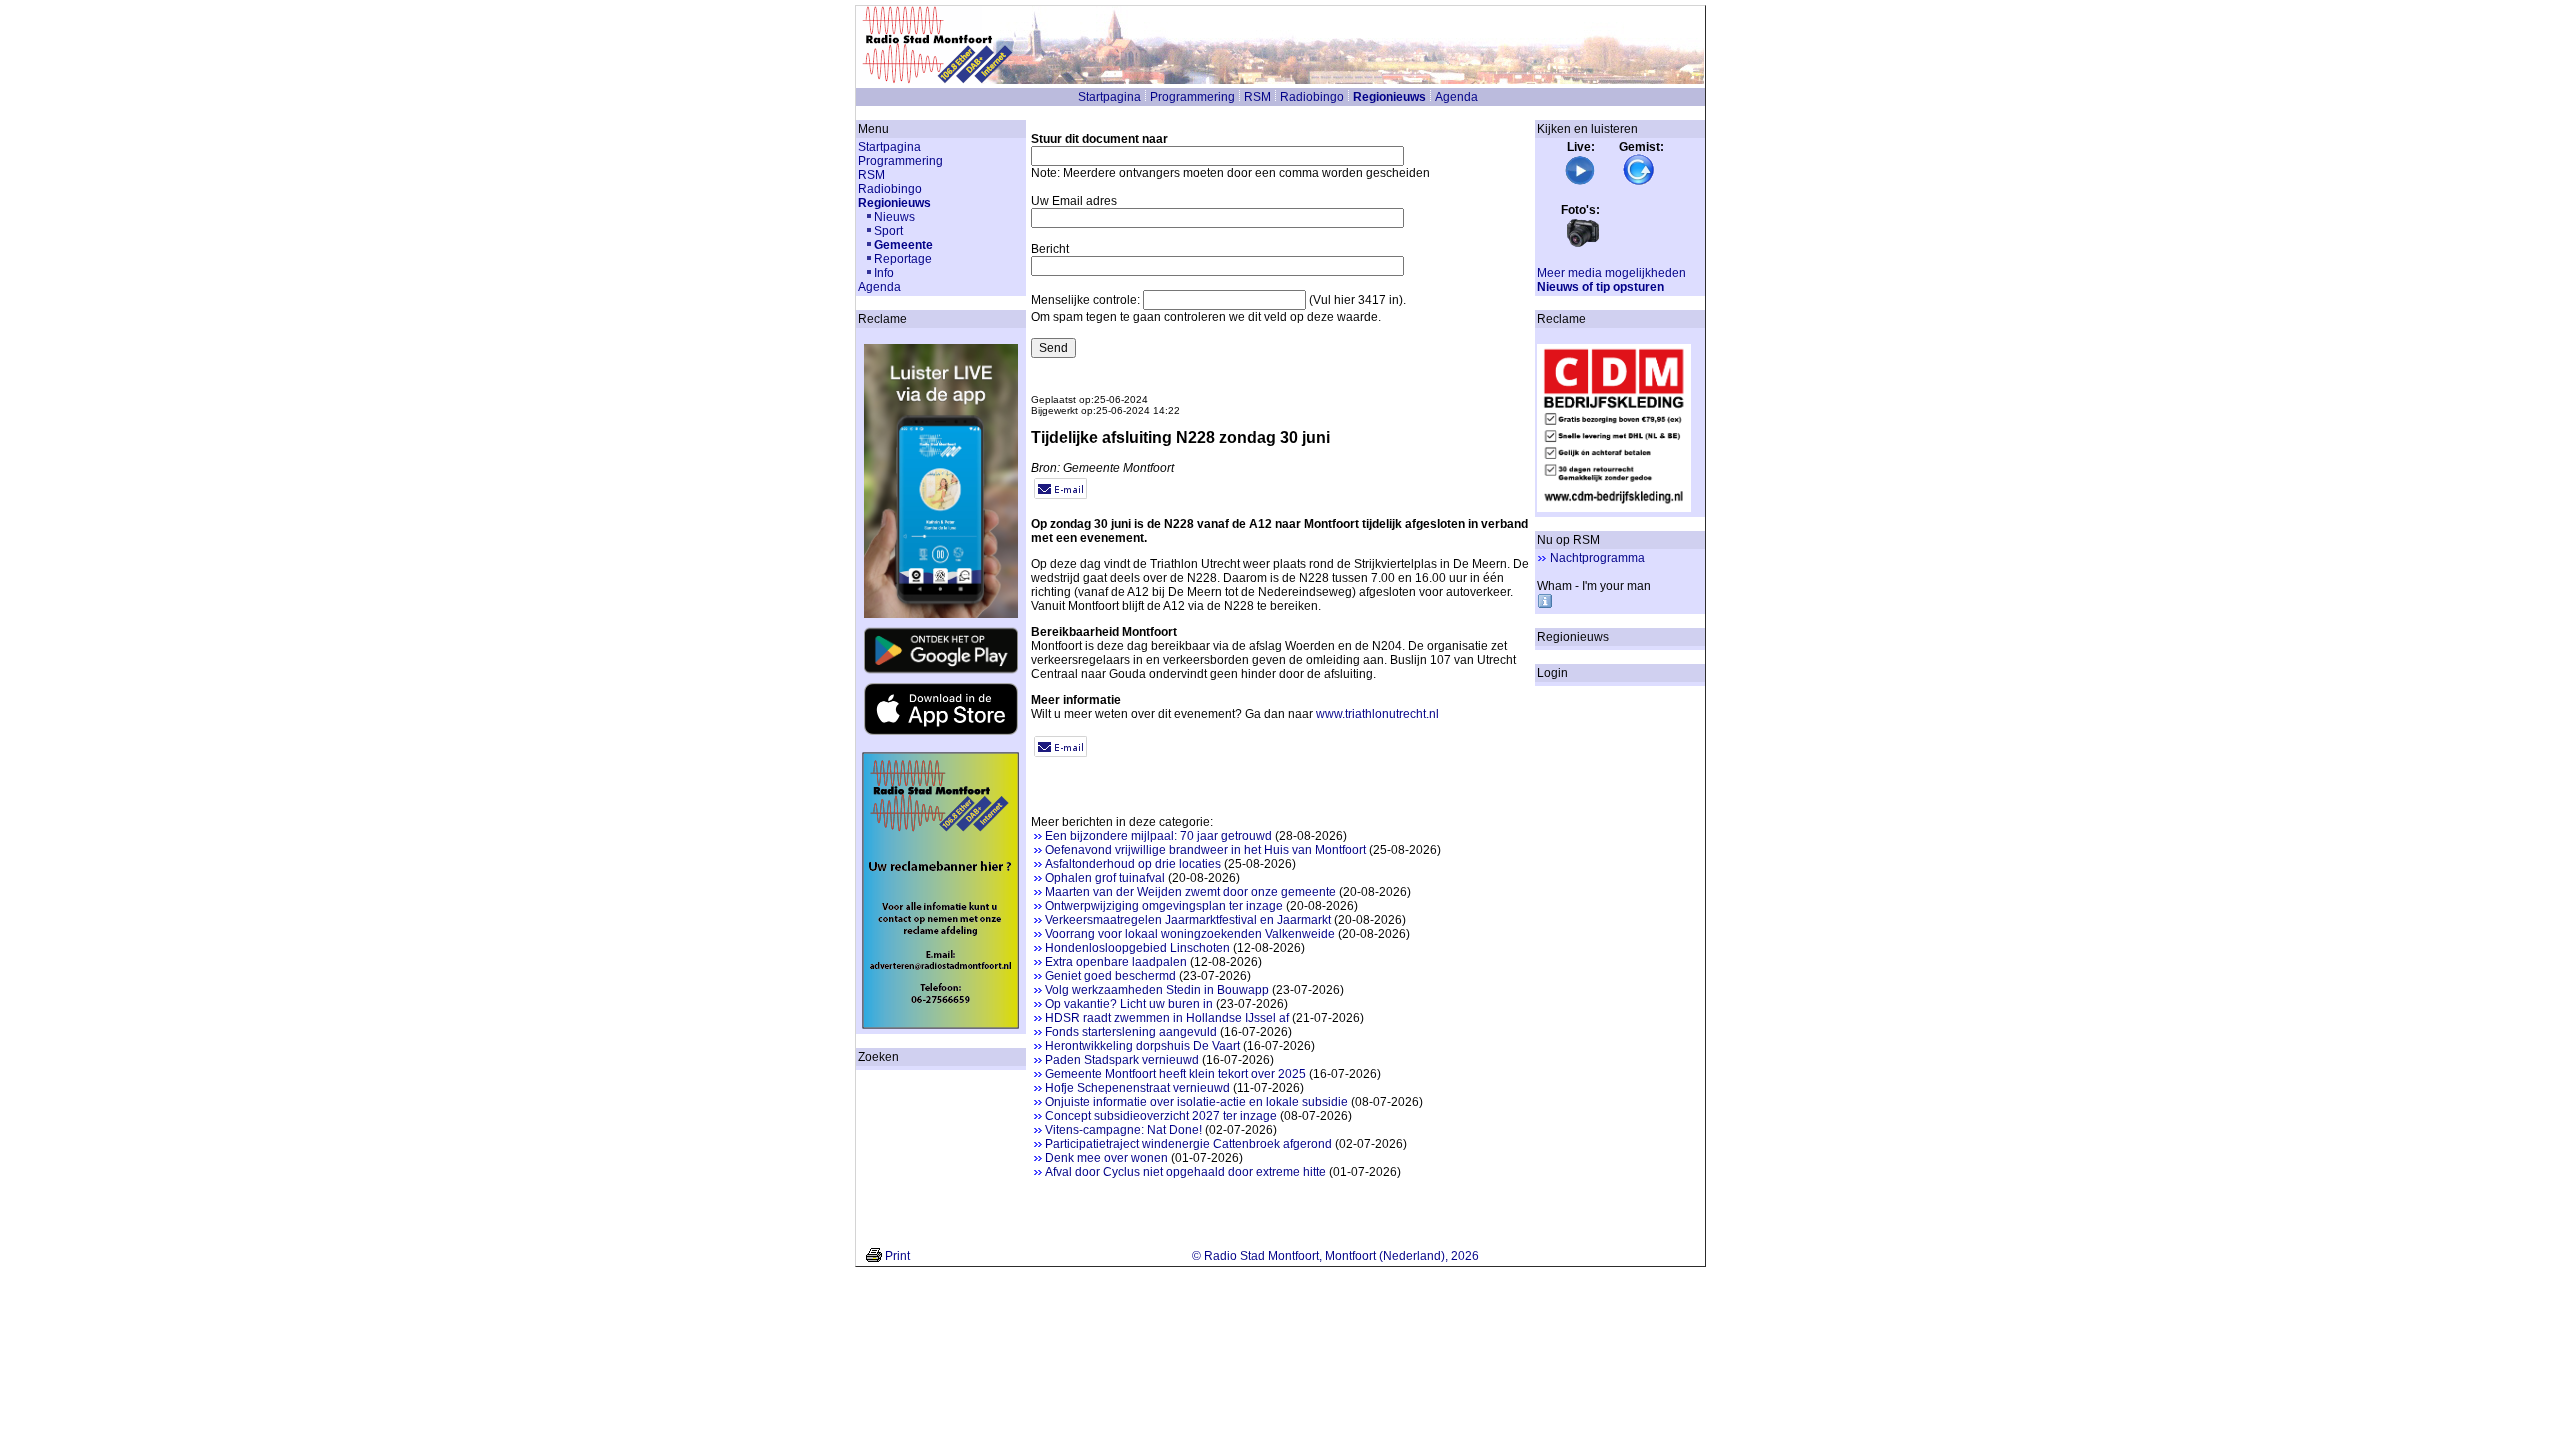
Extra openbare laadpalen (1116, 962)
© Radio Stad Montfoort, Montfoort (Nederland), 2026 (1335, 1256)
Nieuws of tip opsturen (1600, 287)
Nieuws (894, 217)
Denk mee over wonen (1106, 1158)
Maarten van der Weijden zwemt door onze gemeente (1190, 892)
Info (884, 273)
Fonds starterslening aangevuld (1131, 1032)
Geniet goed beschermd (1110, 976)
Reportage (903, 259)
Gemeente (903, 245)
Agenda (1456, 97)
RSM (1257, 97)
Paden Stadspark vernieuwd (1122, 1060)
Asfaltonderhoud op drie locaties (1133, 864)
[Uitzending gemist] (1639, 182)
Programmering (1192, 97)
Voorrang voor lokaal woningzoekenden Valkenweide (1190, 934)
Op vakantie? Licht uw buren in (1129, 1004)
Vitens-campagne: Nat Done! (1123, 1130)
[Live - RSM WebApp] (1580, 182)
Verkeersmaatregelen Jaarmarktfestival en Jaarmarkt (1188, 920)
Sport (888, 231)
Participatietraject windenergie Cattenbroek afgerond (1188, 1144)
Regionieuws (1389, 97)
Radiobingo (1312, 97)
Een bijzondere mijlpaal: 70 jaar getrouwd (1158, 836)
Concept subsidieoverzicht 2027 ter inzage (1161, 1116)
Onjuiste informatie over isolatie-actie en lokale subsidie (1196, 1102)
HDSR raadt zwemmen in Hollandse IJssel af (1167, 1018)
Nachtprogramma (1597, 558)
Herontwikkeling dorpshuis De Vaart (1142, 1046)
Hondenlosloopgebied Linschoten (1137, 948)
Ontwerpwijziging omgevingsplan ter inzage (1164, 906)
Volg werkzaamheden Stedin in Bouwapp (1157, 990)
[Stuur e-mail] (1060, 495)
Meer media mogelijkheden (1611, 273)
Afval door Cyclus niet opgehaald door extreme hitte (1185, 1172)
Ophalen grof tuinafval (1105, 878)
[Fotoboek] (1583, 245)
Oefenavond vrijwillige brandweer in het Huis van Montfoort (1205, 850)
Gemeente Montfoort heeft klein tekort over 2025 (1175, 1074)
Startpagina (1109, 97)
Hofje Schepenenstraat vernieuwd (1137, 1088)
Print (897, 1256)
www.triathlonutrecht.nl (1377, 714)
